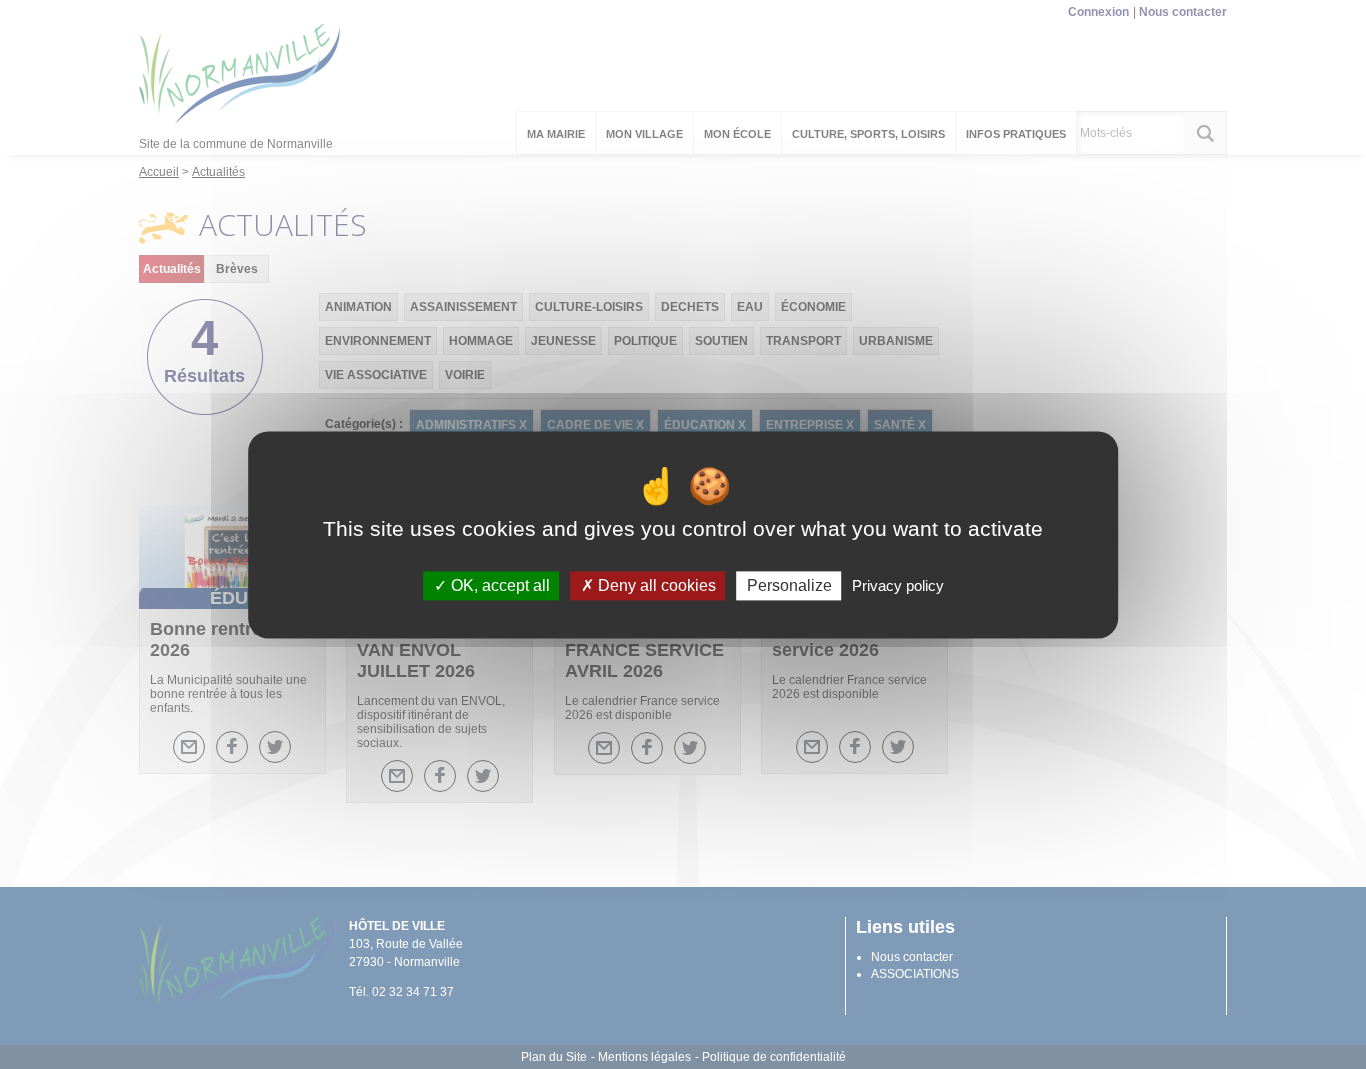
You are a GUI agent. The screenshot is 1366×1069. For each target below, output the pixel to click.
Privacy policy (898, 585)
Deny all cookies (655, 585)
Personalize (789, 585)
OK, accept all (498, 585)
